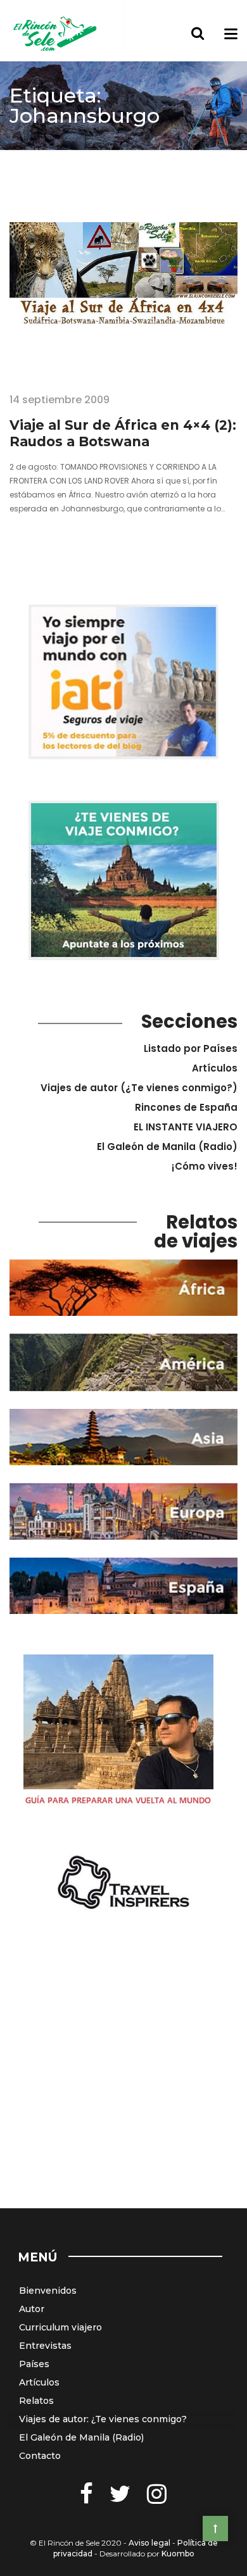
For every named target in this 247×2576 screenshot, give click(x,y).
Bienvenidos (48, 2291)
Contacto (40, 2456)
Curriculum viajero (60, 2327)
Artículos (215, 1068)
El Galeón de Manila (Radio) (167, 1147)
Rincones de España (186, 1107)
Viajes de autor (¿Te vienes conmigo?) (139, 1088)
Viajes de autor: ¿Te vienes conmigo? (103, 2419)
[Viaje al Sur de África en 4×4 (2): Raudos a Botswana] (123, 298)
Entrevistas (45, 2346)
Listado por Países (191, 1048)
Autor (32, 2309)
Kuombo (178, 2554)
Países (34, 2364)
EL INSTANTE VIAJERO (186, 1127)
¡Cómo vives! (205, 1166)
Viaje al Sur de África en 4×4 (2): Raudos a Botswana (123, 433)
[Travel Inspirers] (123, 1883)
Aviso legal (149, 2543)
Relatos (36, 2401)
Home (24, 160)
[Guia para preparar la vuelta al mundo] (118, 1733)
